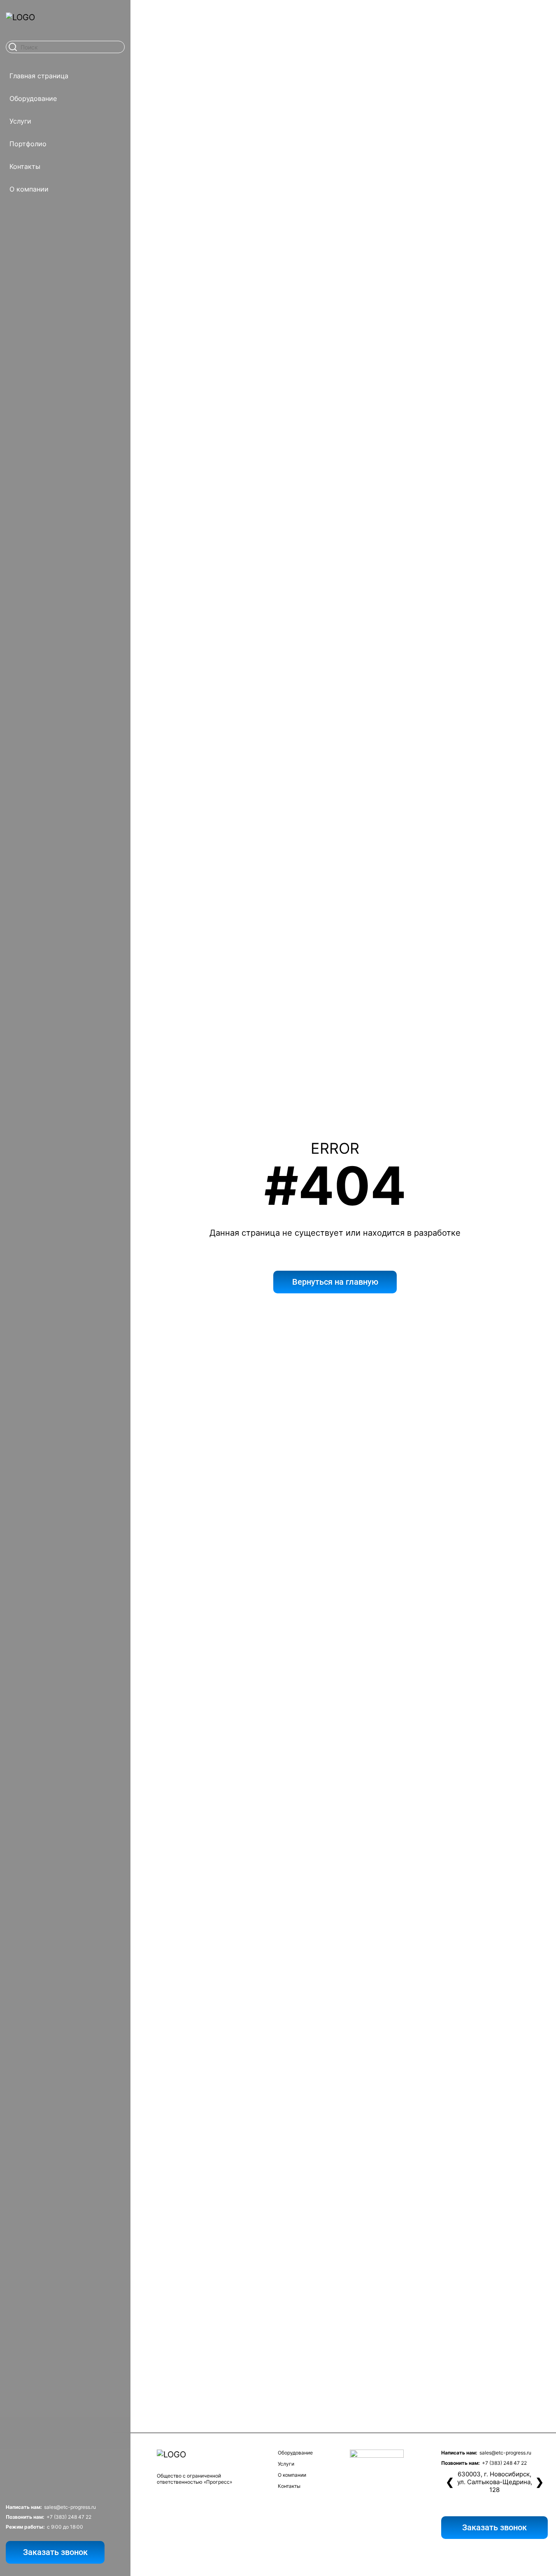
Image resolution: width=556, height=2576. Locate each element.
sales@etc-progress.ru (70, 2507)
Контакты (25, 166)
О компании (29, 189)
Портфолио (28, 144)
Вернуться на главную (335, 1282)
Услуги (20, 121)
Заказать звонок (55, 2552)
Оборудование (33, 98)
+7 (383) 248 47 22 (69, 2517)
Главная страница (39, 76)
